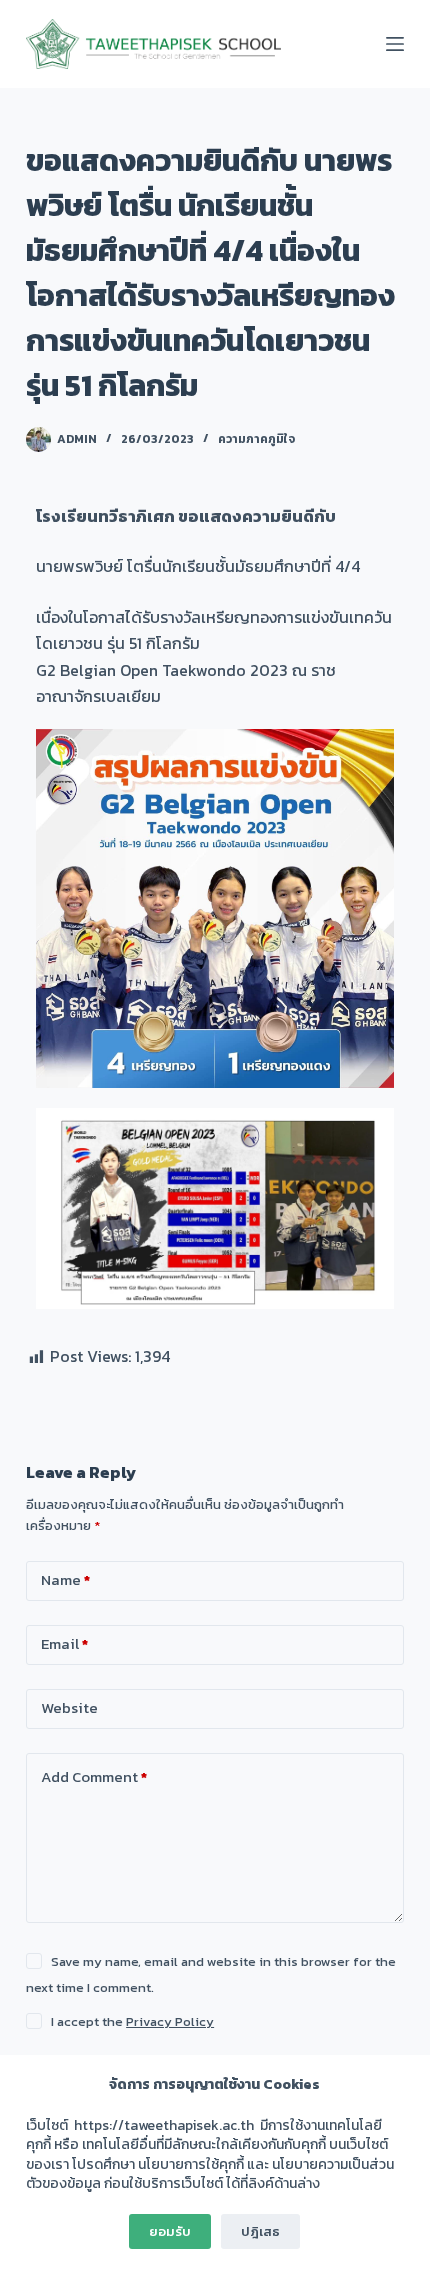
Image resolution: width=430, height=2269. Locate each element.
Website (69, 1707)
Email (64, 1643)
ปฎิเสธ (260, 2231)
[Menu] (395, 44)
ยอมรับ (170, 2231)
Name (65, 1579)
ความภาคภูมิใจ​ (256, 439)
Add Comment (94, 1776)
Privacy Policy (170, 2021)
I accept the (132, 2021)
